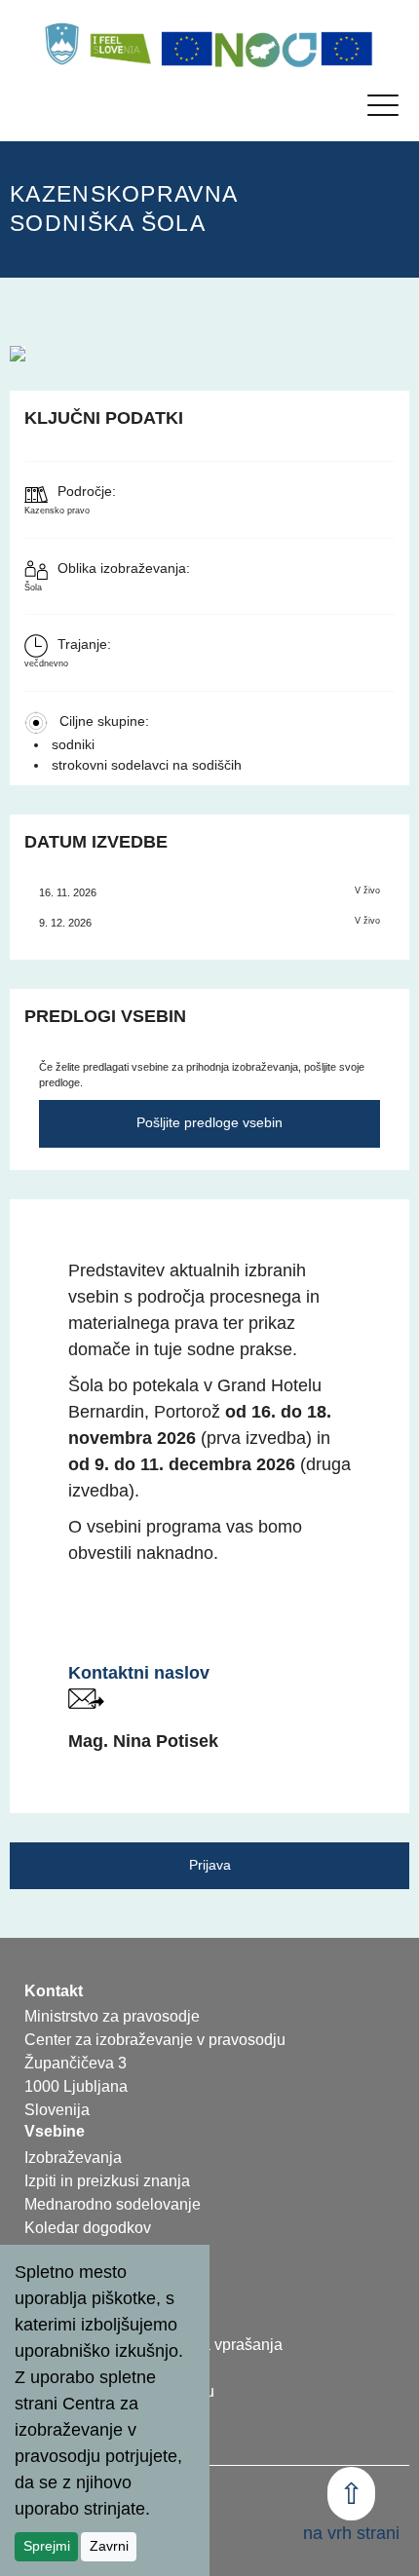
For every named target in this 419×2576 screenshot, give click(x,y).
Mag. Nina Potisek (143, 1741)
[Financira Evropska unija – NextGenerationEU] (347, 49)
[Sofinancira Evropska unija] (187, 49)
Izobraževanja (73, 2158)
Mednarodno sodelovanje (113, 2204)
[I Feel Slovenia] (120, 44)
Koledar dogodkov (88, 2228)
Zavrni (109, 2546)
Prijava (210, 1865)
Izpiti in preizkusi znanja (107, 2181)
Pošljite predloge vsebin (209, 1123)
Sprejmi (47, 2546)
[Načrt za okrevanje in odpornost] (267, 49)
